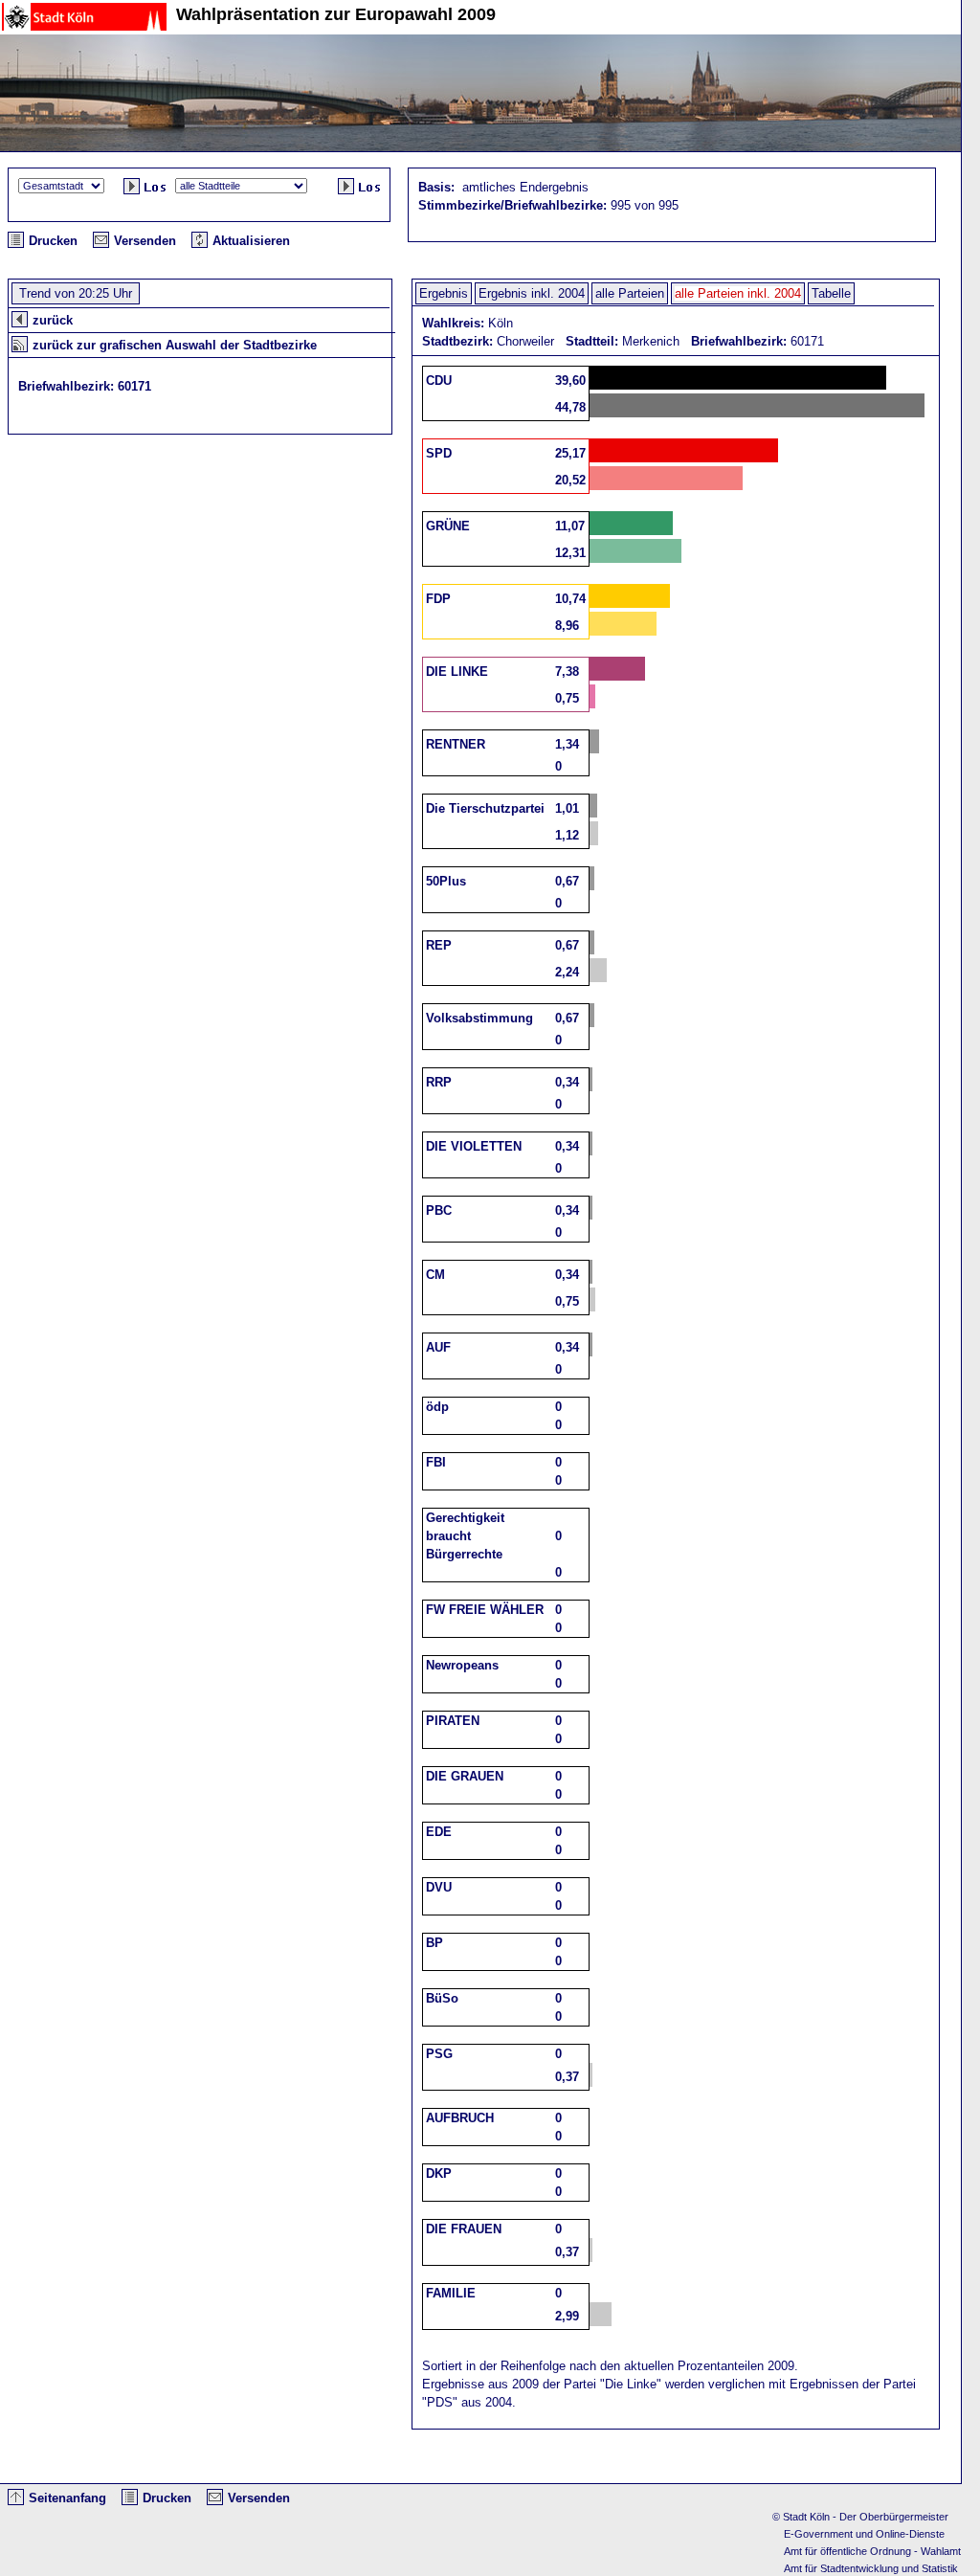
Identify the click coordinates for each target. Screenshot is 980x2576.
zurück (53, 320)
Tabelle (831, 293)
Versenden (145, 241)
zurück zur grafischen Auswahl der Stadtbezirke (175, 345)
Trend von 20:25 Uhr (76, 293)
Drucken (53, 241)
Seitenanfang (67, 2498)
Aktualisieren (251, 241)
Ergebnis (444, 293)
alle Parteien (630, 293)
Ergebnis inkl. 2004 (532, 293)
